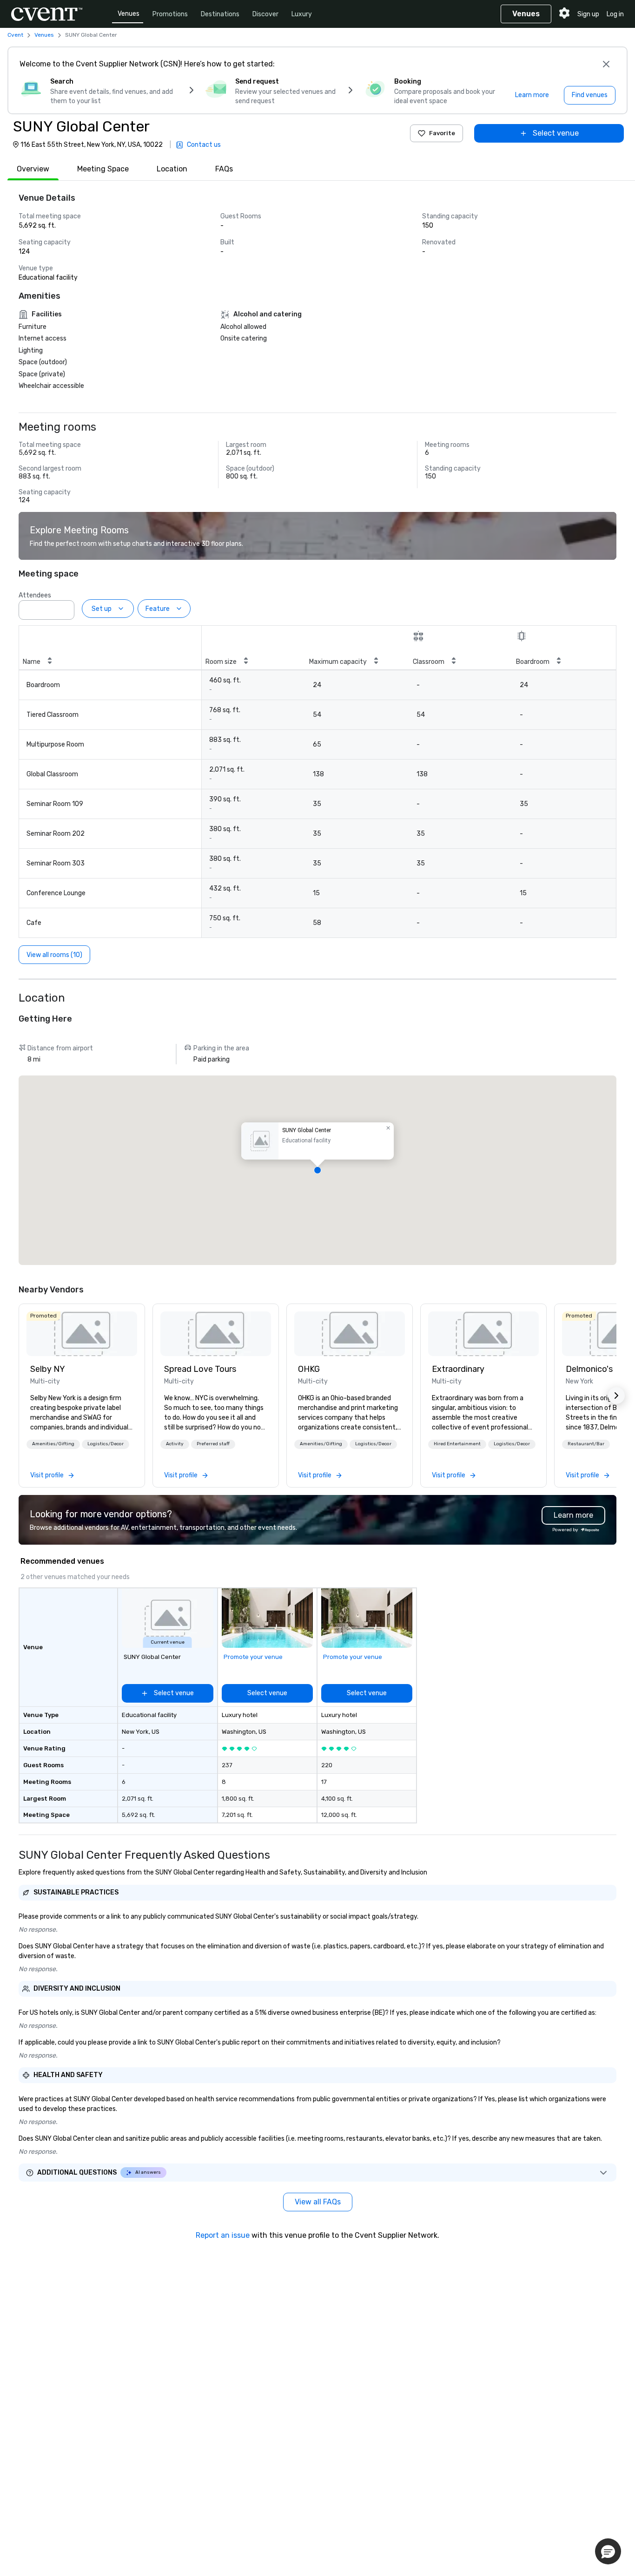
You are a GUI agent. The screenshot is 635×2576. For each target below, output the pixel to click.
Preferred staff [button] (213, 1444)
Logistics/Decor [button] (106, 1444)
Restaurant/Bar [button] (586, 1444)
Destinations (220, 14)
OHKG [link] (309, 1369)
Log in (615, 14)
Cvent (15, 35)
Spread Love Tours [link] (200, 1369)
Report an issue (223, 2235)
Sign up (588, 14)
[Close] (606, 64)
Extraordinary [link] (458, 1369)
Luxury (302, 14)
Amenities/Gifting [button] (53, 1444)
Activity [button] (175, 1444)
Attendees (35, 595)
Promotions (170, 14)
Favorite (442, 133)
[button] (65, 607)
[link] (82, 1334)
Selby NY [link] (48, 1369)
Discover (265, 14)
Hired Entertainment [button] (457, 1444)
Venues (129, 14)
